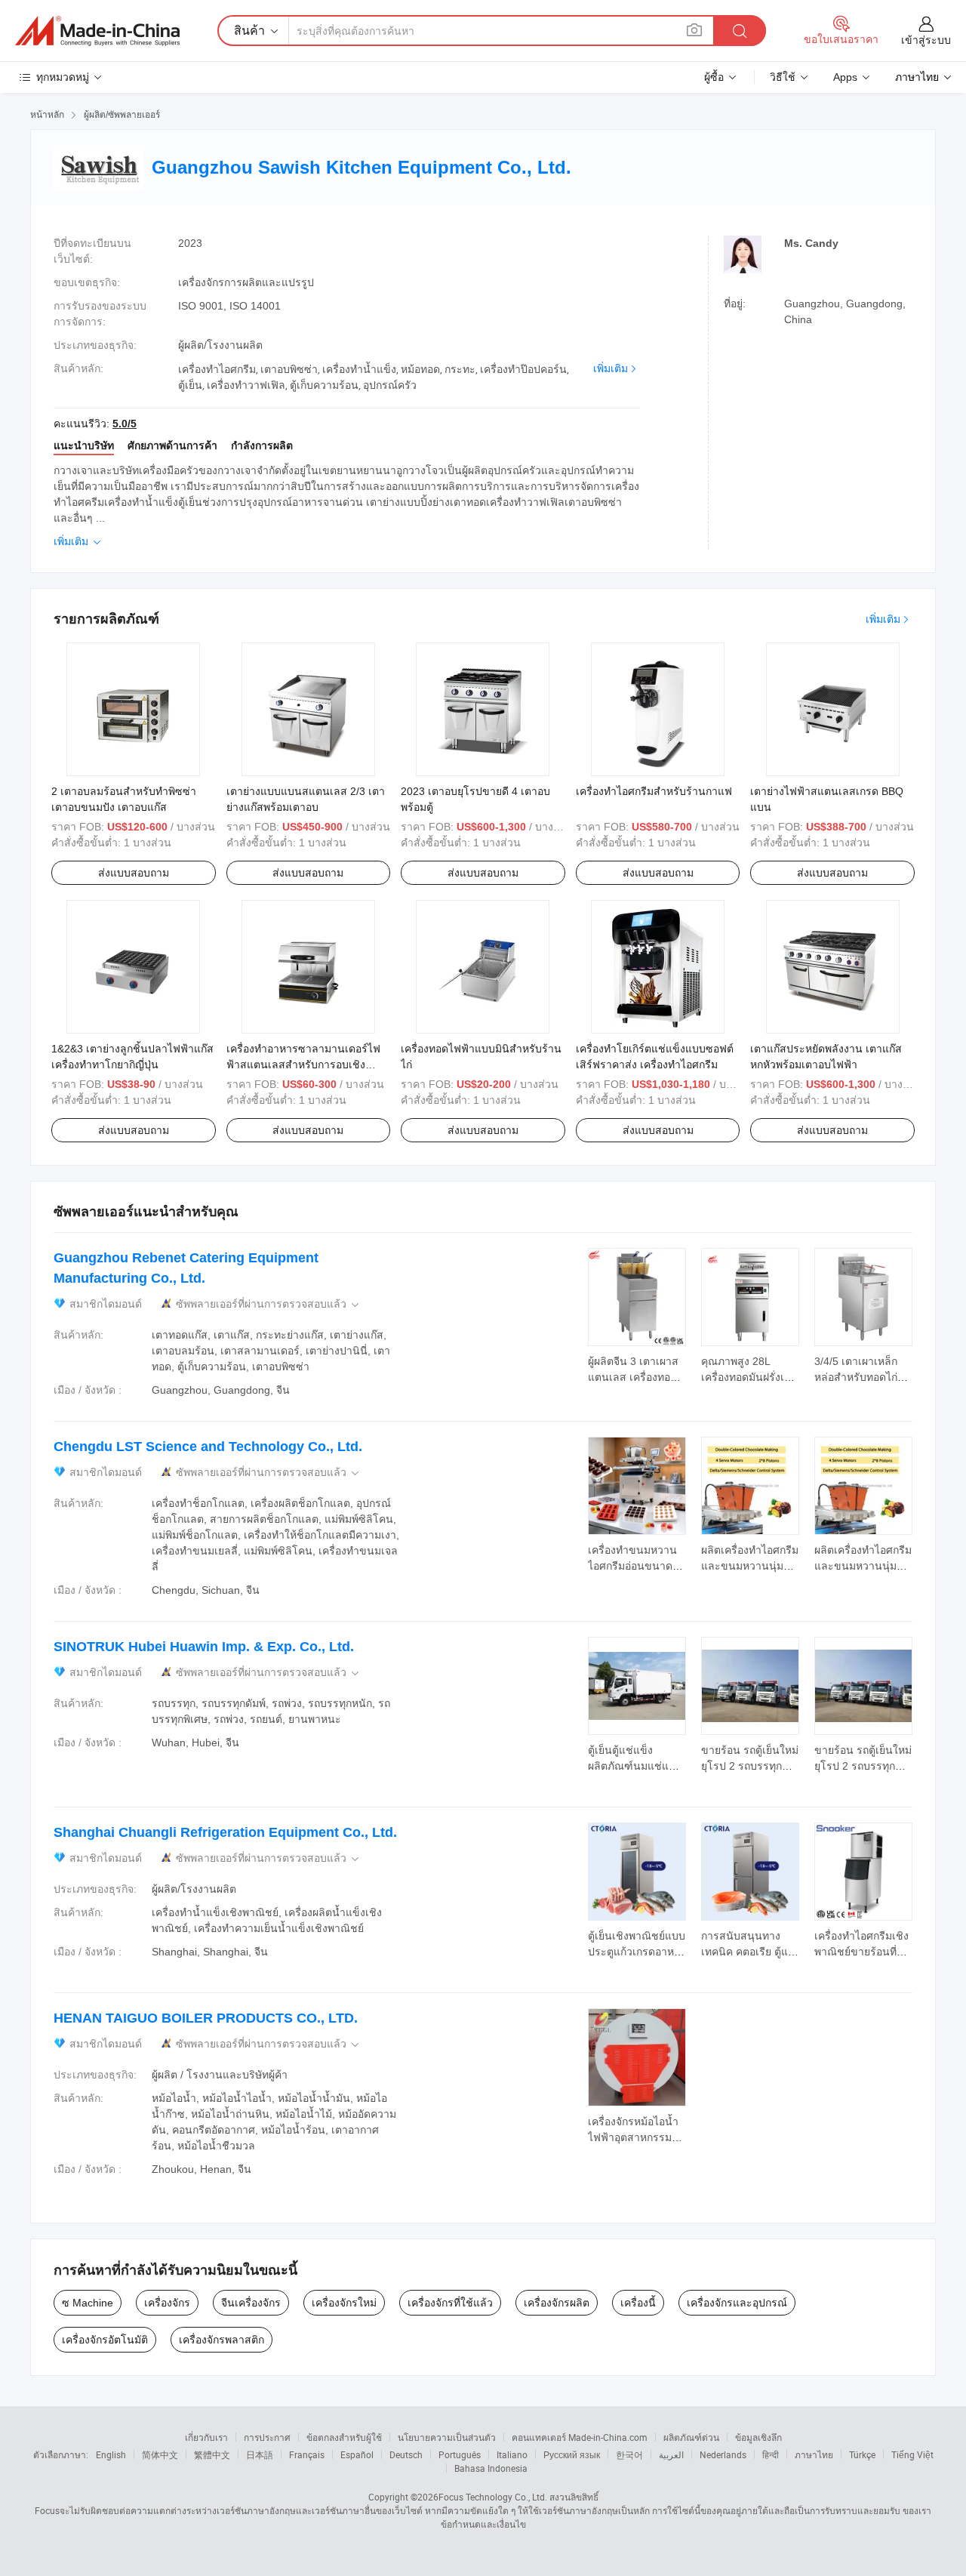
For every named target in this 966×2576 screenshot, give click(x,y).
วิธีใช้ (783, 77)
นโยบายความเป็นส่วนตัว (447, 2437)
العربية (671, 2454)
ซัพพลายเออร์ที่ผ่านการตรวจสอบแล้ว (269, 1304)
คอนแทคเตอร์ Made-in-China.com (580, 2437)
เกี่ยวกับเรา (206, 2437)
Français (307, 2454)
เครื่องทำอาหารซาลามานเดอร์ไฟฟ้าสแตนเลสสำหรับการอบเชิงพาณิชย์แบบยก (303, 1065)
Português (460, 2454)
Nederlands (723, 2454)
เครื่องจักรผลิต (557, 2303)
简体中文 (160, 2454)
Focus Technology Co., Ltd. (493, 2497)
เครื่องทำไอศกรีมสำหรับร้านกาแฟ (654, 791)
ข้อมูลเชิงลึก (758, 2437)
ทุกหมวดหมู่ (63, 77)
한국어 (629, 2454)
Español (357, 2454)
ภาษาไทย (814, 2454)
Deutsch (406, 2454)
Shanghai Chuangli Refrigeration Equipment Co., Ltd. (225, 1832)
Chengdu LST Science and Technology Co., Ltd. (208, 1447)
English (111, 2454)
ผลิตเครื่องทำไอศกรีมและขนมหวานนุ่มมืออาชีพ (750, 1566)
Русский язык (572, 2454)
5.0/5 (125, 424)
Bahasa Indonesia (491, 2468)
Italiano (512, 2454)
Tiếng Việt (912, 2454)
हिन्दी (771, 2454)
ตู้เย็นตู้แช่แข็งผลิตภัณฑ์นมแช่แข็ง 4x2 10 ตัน (635, 1766)
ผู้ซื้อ (714, 77)
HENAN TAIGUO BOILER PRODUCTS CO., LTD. (206, 2018)
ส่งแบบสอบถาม (134, 873)
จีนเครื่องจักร (251, 2303)
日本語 (260, 2454)
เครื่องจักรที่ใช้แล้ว (450, 2303)
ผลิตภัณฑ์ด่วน (691, 2437)
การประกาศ (267, 2437)
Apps (845, 77)
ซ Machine (88, 2303)
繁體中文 (212, 2454)
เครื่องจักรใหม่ (344, 2303)
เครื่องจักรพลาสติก (222, 2340)
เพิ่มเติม (611, 368)
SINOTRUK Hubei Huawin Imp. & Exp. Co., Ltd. (204, 1647)
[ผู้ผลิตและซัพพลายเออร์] (97, 31)
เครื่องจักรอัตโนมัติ (105, 2340)
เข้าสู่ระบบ (926, 40)
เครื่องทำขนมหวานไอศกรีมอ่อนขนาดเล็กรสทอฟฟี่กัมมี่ (632, 1566)
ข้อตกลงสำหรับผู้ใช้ (344, 2437)
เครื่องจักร (167, 2303)
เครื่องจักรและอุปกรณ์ (737, 2303)
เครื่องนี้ (638, 2303)
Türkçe (862, 2454)
